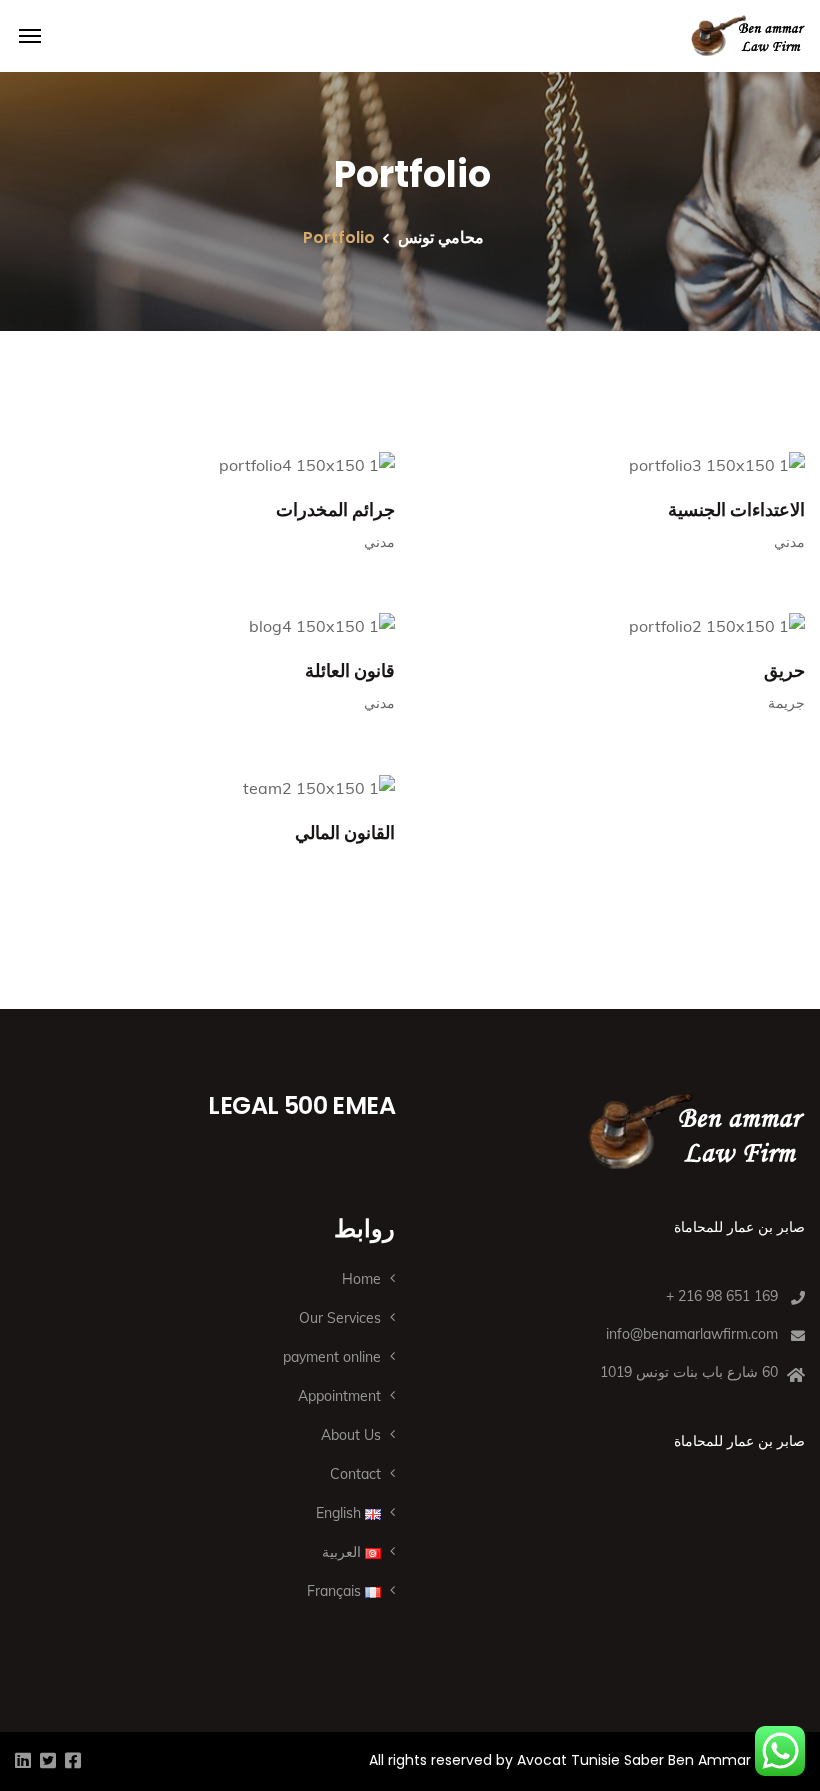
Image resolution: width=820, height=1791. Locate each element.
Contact (355, 1474)
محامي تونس (441, 237)
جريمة (786, 703)
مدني (379, 542)
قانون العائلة (350, 670)
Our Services (340, 1318)
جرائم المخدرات (335, 509)
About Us (351, 1435)
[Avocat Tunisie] (747, 36)
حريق (784, 670)
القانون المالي (345, 832)
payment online (332, 1357)
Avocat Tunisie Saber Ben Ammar (634, 1760)
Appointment (339, 1396)
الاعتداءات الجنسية (736, 509)
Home (361, 1279)
